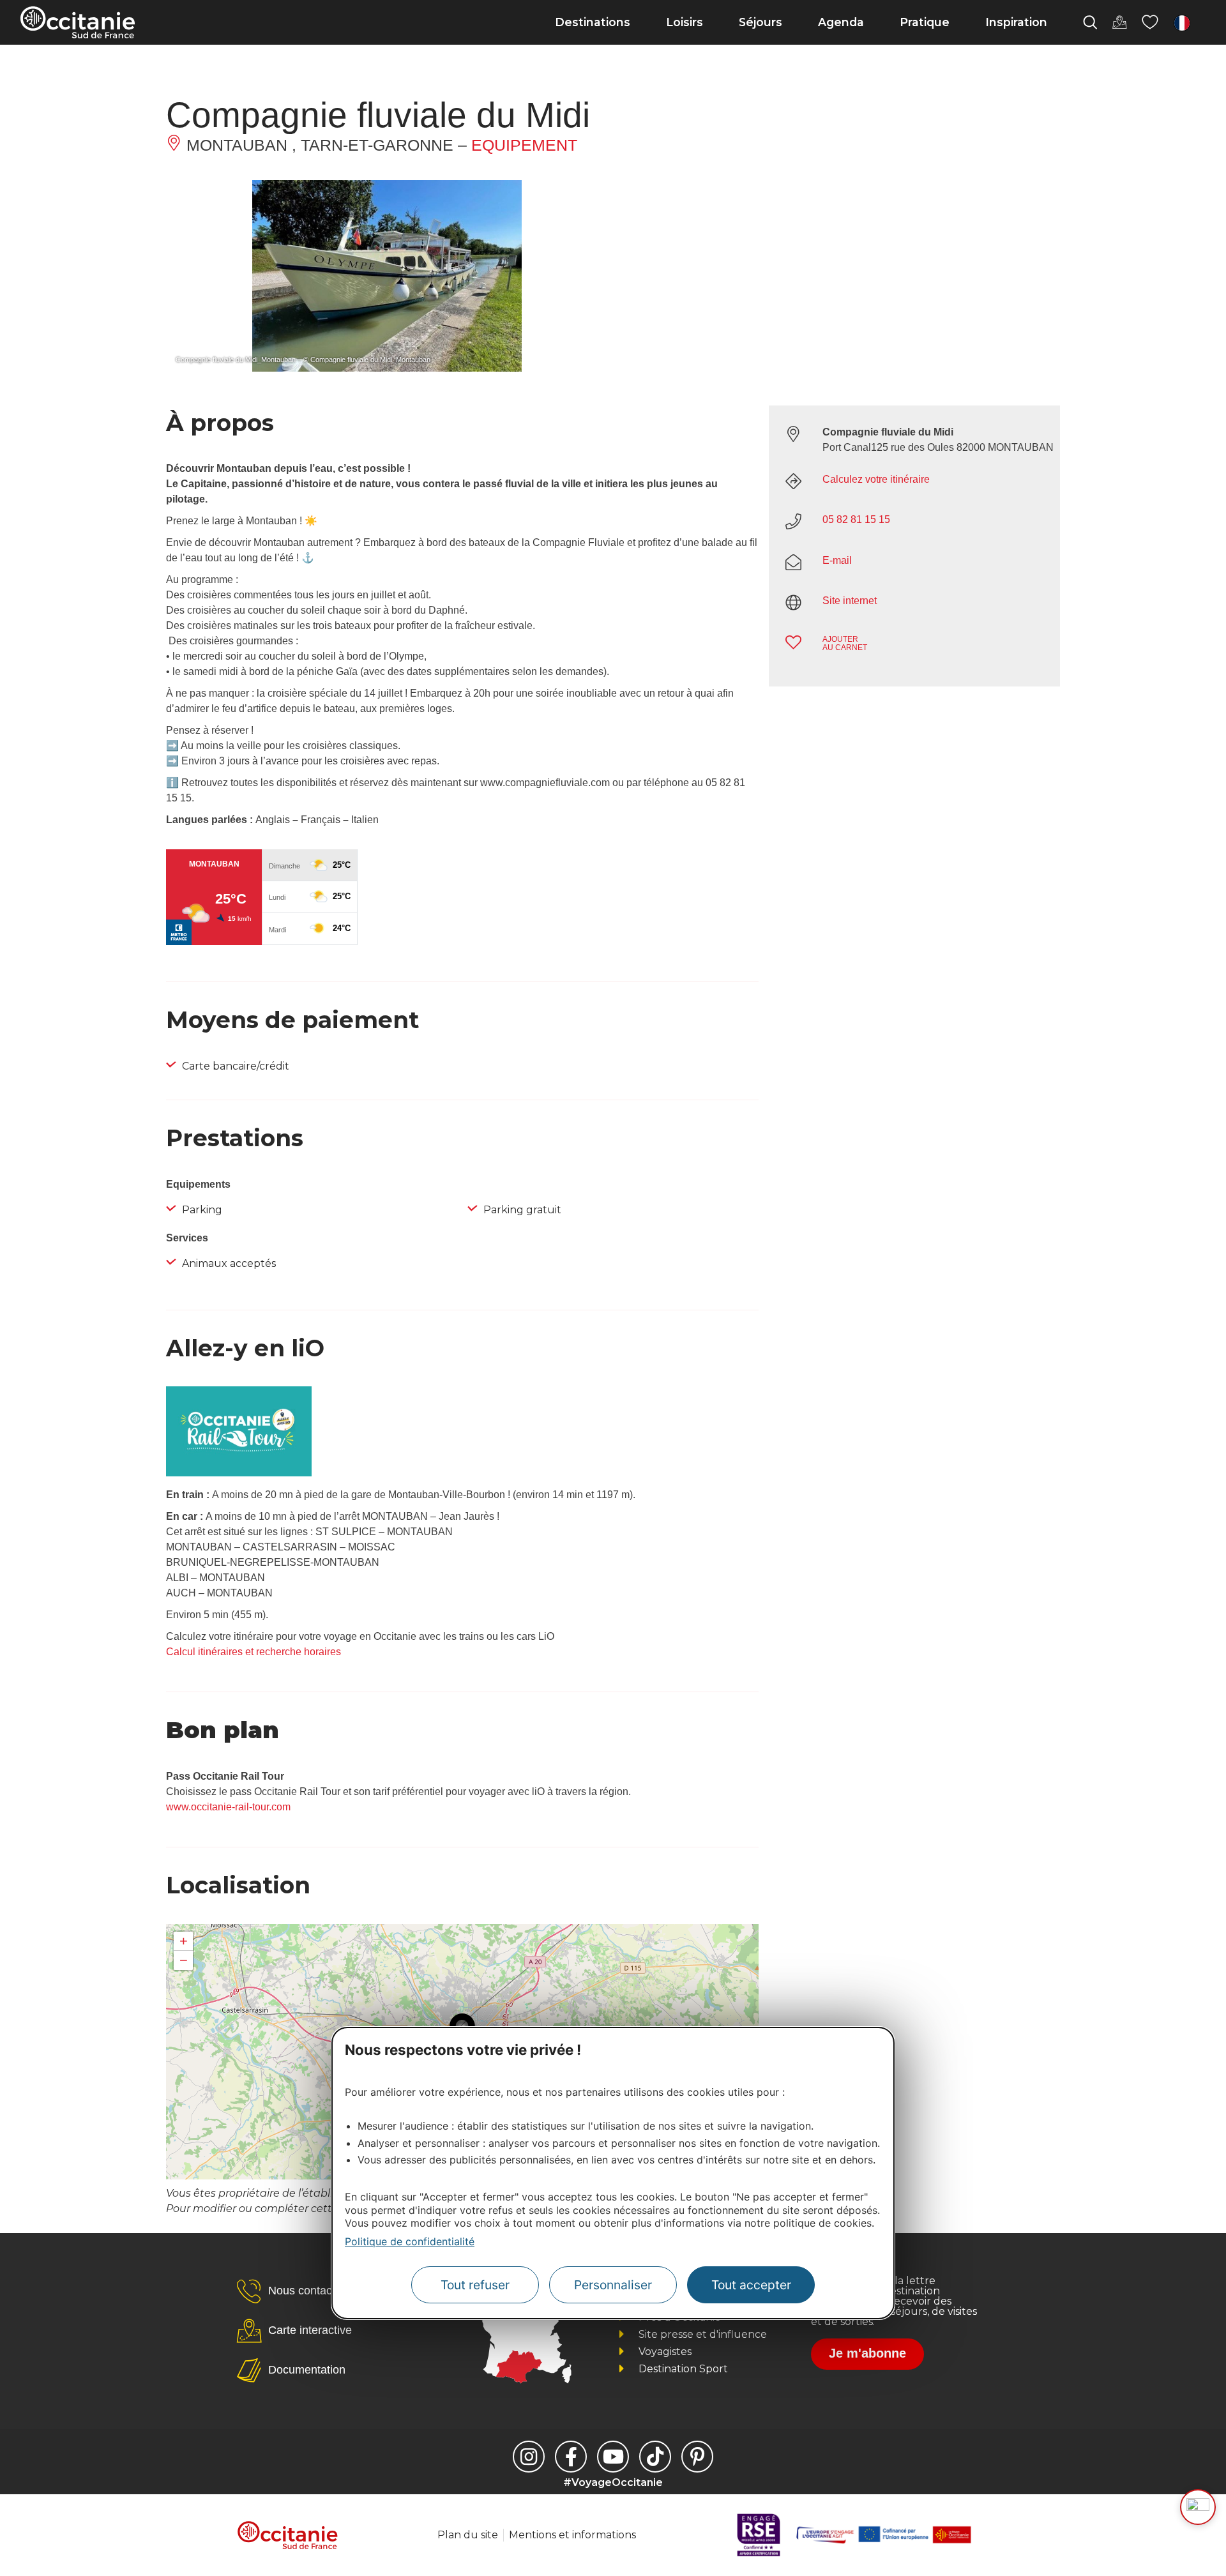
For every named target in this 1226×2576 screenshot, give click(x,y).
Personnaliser (613, 2285)
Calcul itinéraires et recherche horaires (254, 1652)
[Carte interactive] (1119, 22)
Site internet (850, 601)
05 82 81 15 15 (856, 519)
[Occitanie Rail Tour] (239, 1473)
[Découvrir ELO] (1198, 2507)
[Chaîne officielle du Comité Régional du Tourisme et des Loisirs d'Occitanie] (613, 2457)
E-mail (837, 560)
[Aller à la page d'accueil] (78, 22)
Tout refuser (475, 2285)
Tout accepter (751, 2285)
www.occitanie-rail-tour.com (228, 1807)
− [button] (184, 1960)
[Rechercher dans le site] (1090, 22)
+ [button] (184, 1941)
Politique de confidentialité (410, 2241)
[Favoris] (1150, 22)
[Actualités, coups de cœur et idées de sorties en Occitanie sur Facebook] (571, 2457)
